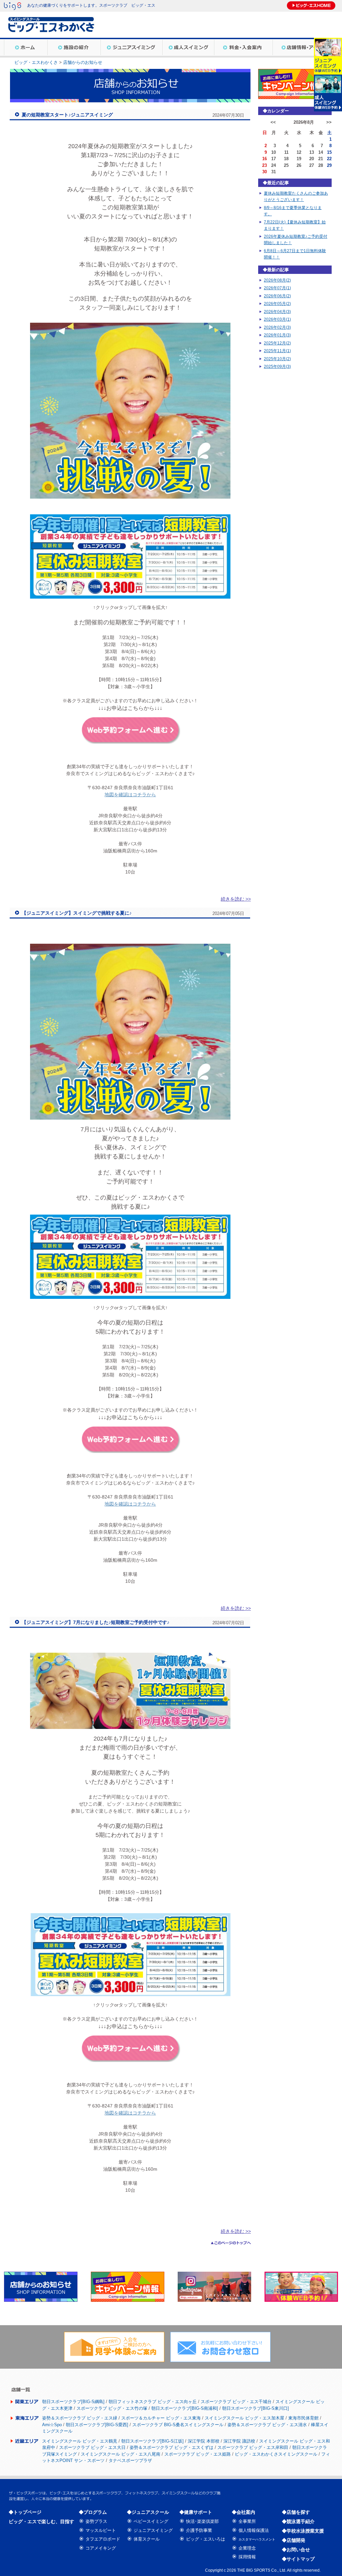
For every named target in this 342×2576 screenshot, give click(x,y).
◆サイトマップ (298, 2559)
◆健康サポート (196, 2512)
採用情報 (247, 2557)
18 (286, 159)
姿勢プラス (96, 2521)
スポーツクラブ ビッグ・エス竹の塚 (112, 2408)
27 (312, 165)
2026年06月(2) (277, 296)
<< (273, 122)
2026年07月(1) (277, 288)
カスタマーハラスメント (257, 2539)
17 (274, 159)
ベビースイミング (151, 2521)
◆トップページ (25, 2512)
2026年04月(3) (277, 312)
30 (265, 172)
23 (265, 165)
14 (321, 152)
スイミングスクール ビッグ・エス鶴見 (80, 2441)
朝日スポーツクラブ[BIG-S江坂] (152, 2441)
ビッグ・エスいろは (206, 2539)
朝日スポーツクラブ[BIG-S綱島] (73, 2402)
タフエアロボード (103, 2539)
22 (329, 159)
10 (274, 152)
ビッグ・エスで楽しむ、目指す (41, 2521)
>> (329, 122)
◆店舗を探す (296, 2512)
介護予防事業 (199, 2530)
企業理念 (247, 2548)
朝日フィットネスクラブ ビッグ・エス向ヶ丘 (153, 2402)
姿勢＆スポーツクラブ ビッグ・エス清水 (267, 2425)
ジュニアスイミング (153, 2530)
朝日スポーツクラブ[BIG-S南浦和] (185, 2408)
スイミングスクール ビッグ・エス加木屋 (244, 2418)
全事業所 (247, 2521)
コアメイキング (101, 2548)
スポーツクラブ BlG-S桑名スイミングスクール (178, 2425)
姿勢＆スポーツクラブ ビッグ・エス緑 (80, 2418)
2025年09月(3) (277, 367)
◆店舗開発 (294, 2540)
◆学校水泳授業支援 (303, 2531)
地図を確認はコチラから (130, 795)
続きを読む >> (236, 899)
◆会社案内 (243, 2512)
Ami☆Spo (52, 2425)
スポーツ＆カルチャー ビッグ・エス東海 (161, 2418)
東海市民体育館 (303, 2418)
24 (274, 165)
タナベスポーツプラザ (130, 2460)
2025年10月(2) (277, 359)
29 (329, 165)
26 (299, 165)
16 (265, 159)
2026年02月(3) (277, 327)
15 (329, 152)
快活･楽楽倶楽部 (202, 2521)
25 (286, 165)
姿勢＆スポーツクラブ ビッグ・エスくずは (172, 2447)
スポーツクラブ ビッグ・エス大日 (92, 2447)
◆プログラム (93, 2512)
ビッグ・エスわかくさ (36, 62)
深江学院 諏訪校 (239, 2441)
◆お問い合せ (296, 2550)
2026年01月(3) (277, 335)
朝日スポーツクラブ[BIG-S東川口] (255, 2408)
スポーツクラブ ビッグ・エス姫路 (198, 2454)
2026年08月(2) (277, 280)
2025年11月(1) (277, 351)
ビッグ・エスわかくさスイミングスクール (276, 2454)
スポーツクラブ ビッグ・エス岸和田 (253, 2447)
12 (299, 152)
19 (299, 159)
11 (286, 152)
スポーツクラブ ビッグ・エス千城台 (236, 2402)
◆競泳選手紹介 (298, 2521)
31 (274, 172)
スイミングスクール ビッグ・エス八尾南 (121, 2454)
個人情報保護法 (254, 2530)
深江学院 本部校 (204, 2441)
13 (312, 152)
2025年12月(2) (277, 343)
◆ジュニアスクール (148, 2512)
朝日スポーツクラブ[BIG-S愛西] (97, 2425)
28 (321, 165)
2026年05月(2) (277, 304)
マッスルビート (101, 2530)
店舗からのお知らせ (83, 62)
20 (312, 159)
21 (321, 159)
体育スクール (147, 2539)
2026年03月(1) (277, 319)
